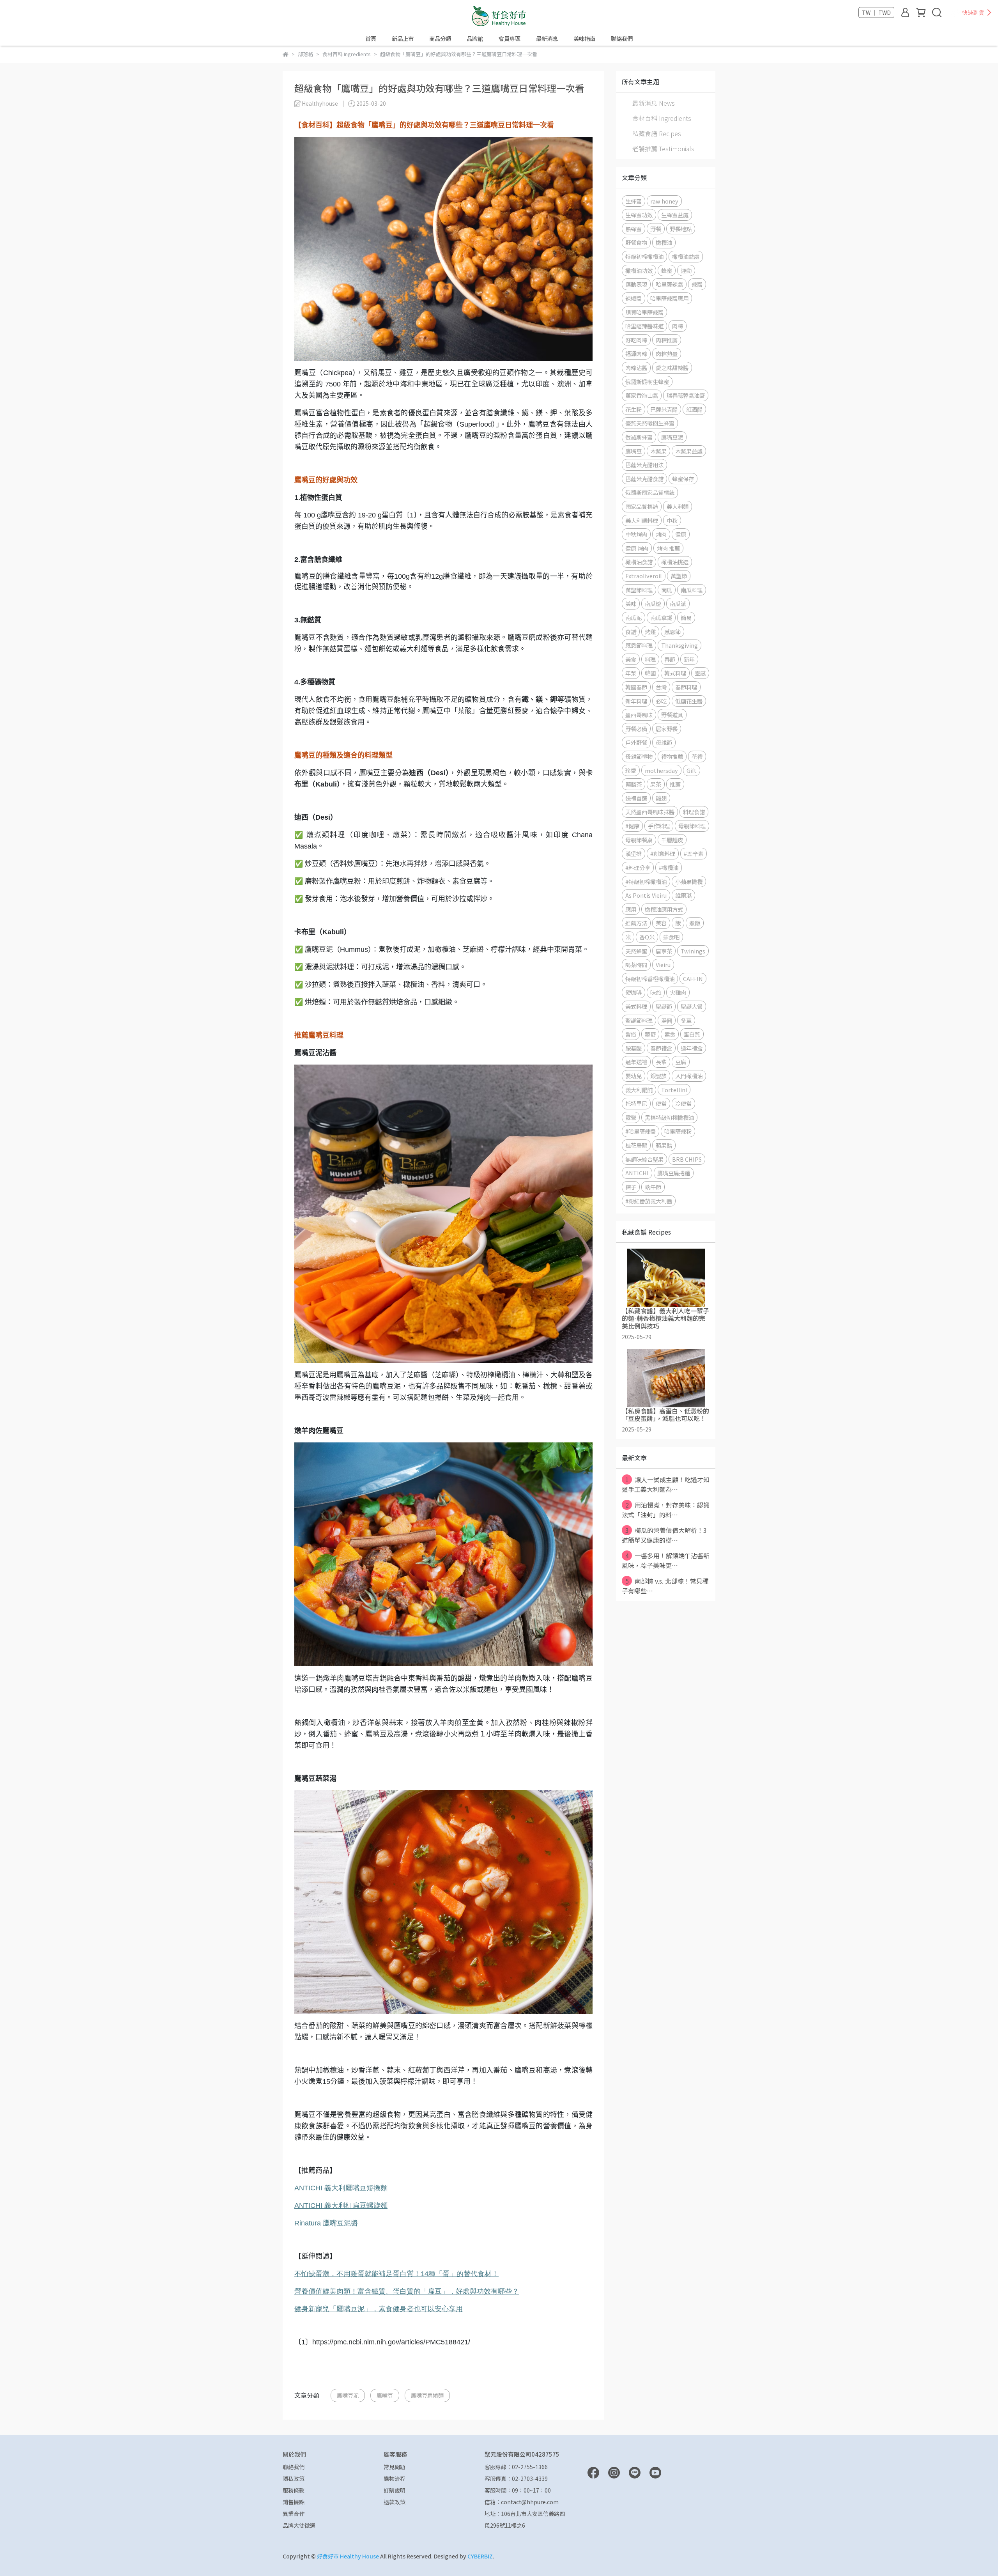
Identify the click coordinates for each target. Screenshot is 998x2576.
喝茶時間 (636, 965)
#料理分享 (638, 867)
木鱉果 (658, 451)
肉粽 (678, 326)
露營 (631, 1117)
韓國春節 (636, 687)
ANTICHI (341, 2188)
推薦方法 (636, 923)
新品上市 (403, 39)
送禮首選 (636, 798)
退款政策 (395, 2502)
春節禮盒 (661, 1048)
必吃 (661, 701)
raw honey (664, 201)
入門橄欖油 (689, 1076)
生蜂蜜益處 (675, 215)
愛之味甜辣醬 (672, 368)
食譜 (631, 632)
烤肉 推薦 (668, 548)
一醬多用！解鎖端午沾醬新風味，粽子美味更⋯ (666, 1560)
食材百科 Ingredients (662, 118)
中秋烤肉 (636, 534)
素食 (670, 1034)
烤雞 (650, 632)
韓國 (650, 673)
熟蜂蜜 (633, 229)
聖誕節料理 (639, 1020)
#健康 (632, 826)
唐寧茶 (664, 951)
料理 (650, 659)
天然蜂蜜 (636, 951)
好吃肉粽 (636, 340)
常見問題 (395, 2467)
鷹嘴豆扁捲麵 (427, 2395)
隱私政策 (294, 2479)
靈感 (700, 673)
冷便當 (683, 1103)
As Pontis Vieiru (646, 895)
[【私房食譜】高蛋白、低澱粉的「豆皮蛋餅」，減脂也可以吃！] (666, 1378)
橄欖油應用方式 (664, 909)
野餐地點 (681, 229)
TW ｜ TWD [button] (876, 12)
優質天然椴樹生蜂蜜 (650, 423)
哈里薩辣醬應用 (669, 298)
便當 (661, 1103)
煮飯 (695, 923)
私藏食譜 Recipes (657, 133)
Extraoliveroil (644, 576)
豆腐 (681, 1062)
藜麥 (650, 1034)
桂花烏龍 (636, 1145)
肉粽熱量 (667, 353)
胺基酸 (633, 1048)
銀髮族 (658, 1076)
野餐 (656, 229)
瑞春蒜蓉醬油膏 (686, 395)
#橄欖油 (669, 867)
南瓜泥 (633, 617)
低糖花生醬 (689, 701)
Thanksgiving (679, 645)
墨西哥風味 (639, 715)
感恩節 (672, 632)
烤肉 (661, 534)
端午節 (653, 1187)
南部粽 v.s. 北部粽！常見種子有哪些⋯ (665, 1586)
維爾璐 (683, 895)
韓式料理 (675, 673)
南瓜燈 (653, 603)
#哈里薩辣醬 (641, 1131)
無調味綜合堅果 (644, 1159)
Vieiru (663, 965)
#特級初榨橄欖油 (646, 881)
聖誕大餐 (692, 1006)
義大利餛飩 (639, 1090)
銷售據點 (294, 2502)
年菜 (631, 673)
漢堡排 (633, 853)
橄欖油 (664, 242)
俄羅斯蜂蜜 (639, 437)
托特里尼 (636, 1103)
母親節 (664, 742)
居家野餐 (667, 729)
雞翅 (661, 798)
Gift (692, 770)
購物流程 (395, 2479)
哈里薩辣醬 (669, 284)
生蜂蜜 (633, 201)
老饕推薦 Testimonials (663, 149)
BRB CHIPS (687, 1159)
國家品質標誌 (642, 506)
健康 (681, 534)
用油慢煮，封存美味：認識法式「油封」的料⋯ (666, 1510)
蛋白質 (692, 1034)
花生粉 (633, 409)
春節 (670, 659)
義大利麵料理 (642, 520)
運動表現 (636, 284)
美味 (631, 603)
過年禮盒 (692, 1048)
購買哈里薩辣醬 (644, 312)
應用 (631, 909)
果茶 (656, 784)
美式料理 (636, 1006)
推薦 (675, 784)
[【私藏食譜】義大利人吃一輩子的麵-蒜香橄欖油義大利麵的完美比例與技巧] (666, 1278)
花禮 (697, 756)
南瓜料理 (692, 590)
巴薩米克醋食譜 (644, 479)
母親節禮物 (639, 756)
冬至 (686, 1020)
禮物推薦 (672, 756)
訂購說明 (395, 2490)
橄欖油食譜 (639, 562)
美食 (631, 659)
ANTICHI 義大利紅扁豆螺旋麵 (341, 2206)
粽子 (631, 1187)
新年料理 (636, 701)
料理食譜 (694, 812)
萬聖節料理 (639, 590)
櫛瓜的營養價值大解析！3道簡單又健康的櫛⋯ (664, 1535)
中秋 (672, 520)
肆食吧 (671, 937)
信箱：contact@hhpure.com (522, 2502)
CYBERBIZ (480, 2556)
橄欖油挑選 (675, 562)
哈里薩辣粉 (678, 1131)
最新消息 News (654, 103)
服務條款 (294, 2490)
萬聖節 (679, 576)
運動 (686, 270)
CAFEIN (693, 979)
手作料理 (659, 826)
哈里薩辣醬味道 (644, 326)
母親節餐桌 (639, 840)
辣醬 (697, 284)
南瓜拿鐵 (661, 617)
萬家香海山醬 (642, 395)
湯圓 (667, 1020)
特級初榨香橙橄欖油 (650, 979)
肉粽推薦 (667, 340)
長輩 (661, 1062)
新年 (689, 659)
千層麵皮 (672, 840)
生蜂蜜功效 (639, 215)
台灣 (661, 687)
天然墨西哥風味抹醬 (650, 812)
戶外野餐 (636, 742)
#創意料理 (663, 853)
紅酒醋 (694, 409)
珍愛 (631, 770)
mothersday (661, 770)
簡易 (686, 617)
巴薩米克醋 (664, 409)
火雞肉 (678, 992)
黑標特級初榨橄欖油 (669, 1117)
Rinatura (326, 2223)
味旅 (656, 992)
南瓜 (667, 590)
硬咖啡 (633, 992)
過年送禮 (636, 1062)
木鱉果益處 (689, 451)
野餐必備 (636, 729)
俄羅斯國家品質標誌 (650, 492)
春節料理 (686, 687)
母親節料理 (692, 826)
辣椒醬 (633, 298)
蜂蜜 (667, 270)
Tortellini (674, 1090)
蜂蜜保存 (683, 479)
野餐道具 (672, 715)
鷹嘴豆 (385, 2395)
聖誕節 (664, 1006)
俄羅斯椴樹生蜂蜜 (647, 382)
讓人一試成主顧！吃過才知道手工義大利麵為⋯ (666, 1484)
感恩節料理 (639, 645)
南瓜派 (678, 603)
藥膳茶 (633, 784)
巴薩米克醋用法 (644, 465)
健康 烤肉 (637, 548)
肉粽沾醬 (636, 368)
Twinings (693, 951)
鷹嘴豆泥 (348, 2395)
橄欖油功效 (639, 270)
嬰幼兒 (633, 1076)
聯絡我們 (622, 39)
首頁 (371, 39)
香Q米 (647, 937)
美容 (661, 923)
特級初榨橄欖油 (644, 256)
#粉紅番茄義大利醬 (649, 1201)
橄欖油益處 (686, 256)
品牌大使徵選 (299, 2525)
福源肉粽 (636, 353)
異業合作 (294, 2514)
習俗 (631, 1034)
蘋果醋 (664, 1145)
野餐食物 (636, 242)
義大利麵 (678, 506)
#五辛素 (694, 853)
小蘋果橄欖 (689, 881)
